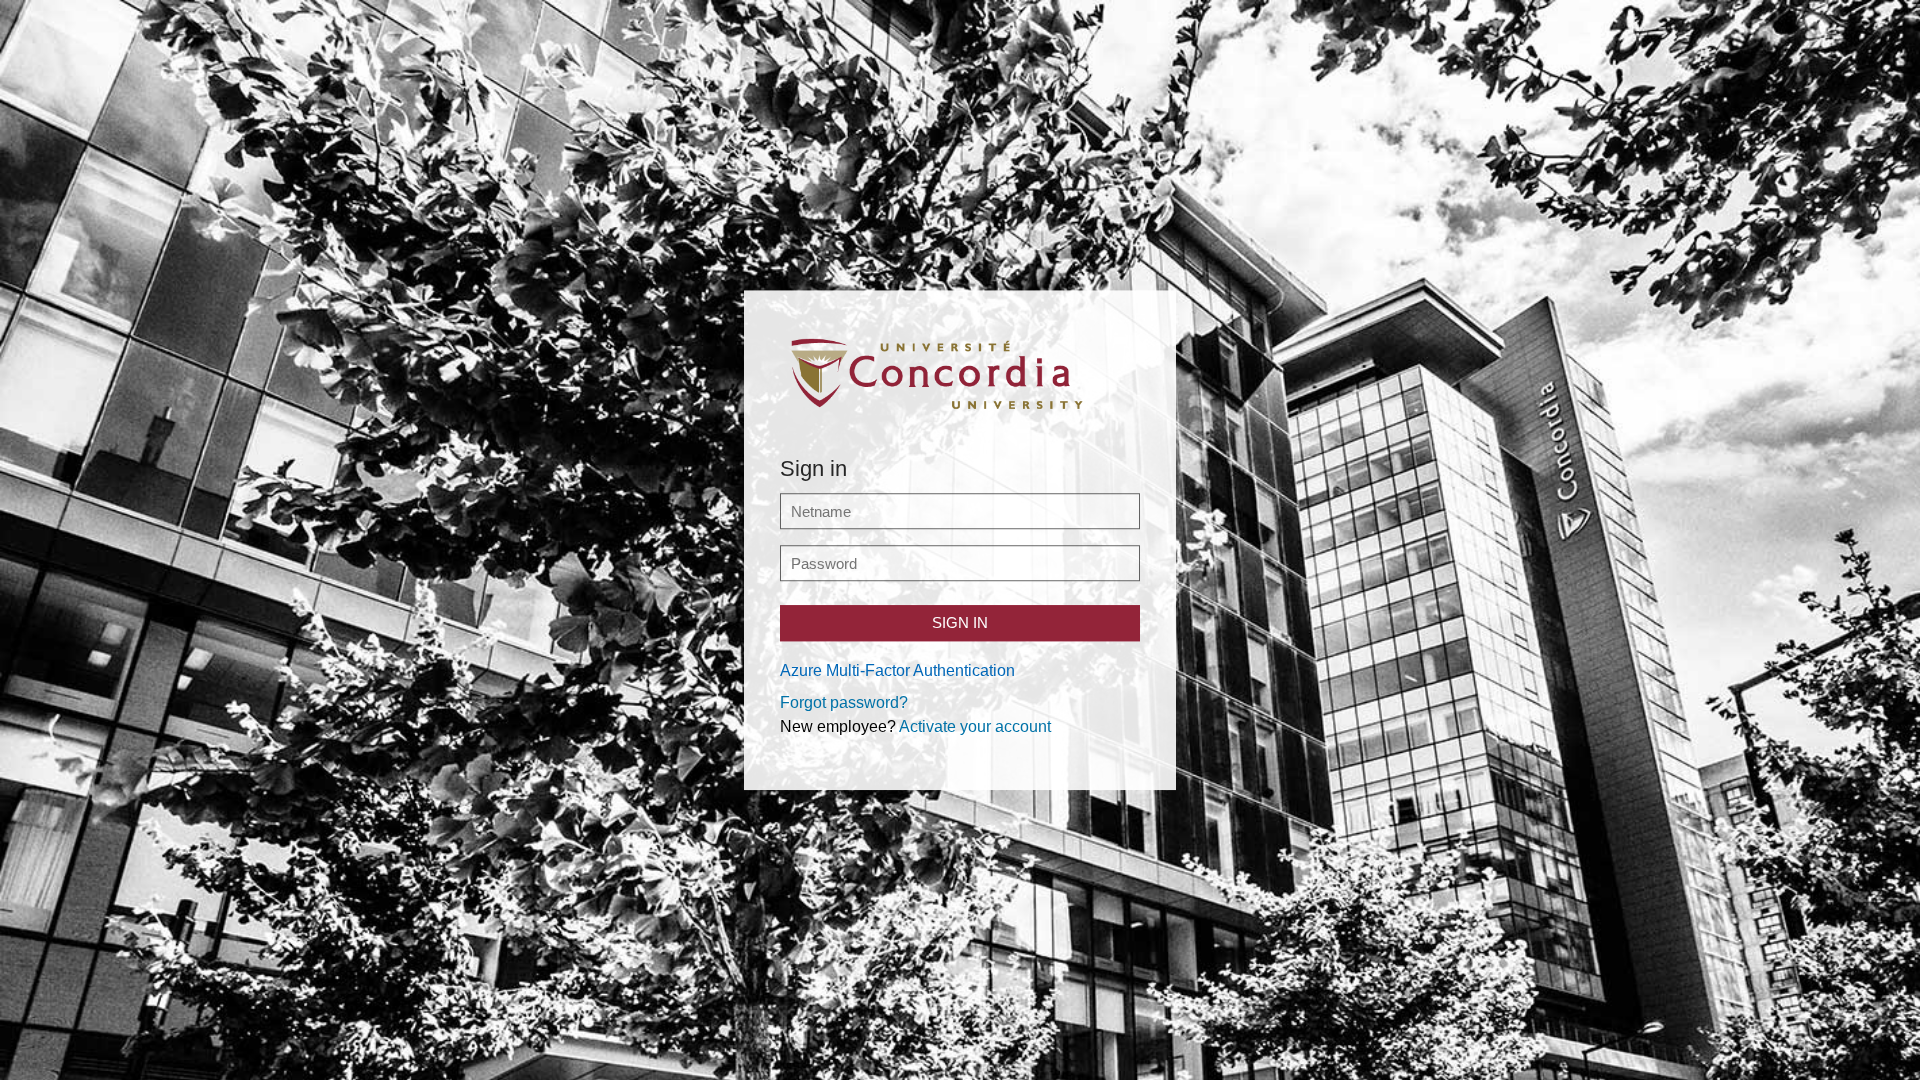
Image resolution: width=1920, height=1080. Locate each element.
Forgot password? (844, 702)
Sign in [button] (960, 622)
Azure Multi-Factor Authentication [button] (897, 670)
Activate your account (975, 726)
